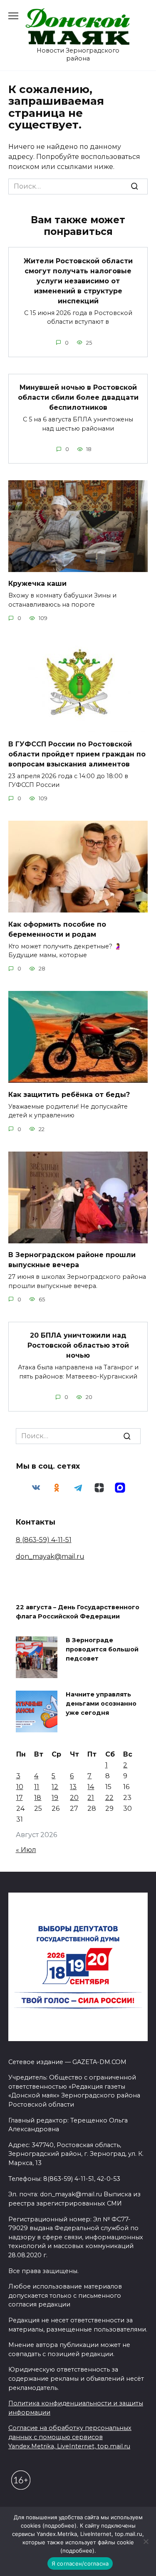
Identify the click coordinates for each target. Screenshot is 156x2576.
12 (55, 1787)
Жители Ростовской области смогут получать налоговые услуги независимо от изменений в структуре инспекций (78, 281)
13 (73, 1787)
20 (74, 1798)
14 (91, 1787)
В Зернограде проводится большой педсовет (102, 1650)
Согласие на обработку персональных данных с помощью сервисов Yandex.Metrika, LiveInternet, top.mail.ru (70, 2437)
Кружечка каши (37, 584)
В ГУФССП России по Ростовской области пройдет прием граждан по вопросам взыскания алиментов (77, 754)
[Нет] (146, 2541)
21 (91, 1798)
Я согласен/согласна (80, 2563)
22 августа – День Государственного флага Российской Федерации (78, 1612)
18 (38, 1798)
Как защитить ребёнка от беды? (69, 1094)
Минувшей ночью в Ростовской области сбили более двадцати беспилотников (78, 397)
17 (20, 1798)
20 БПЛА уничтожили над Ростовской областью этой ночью (78, 1345)
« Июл (26, 1850)
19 (55, 1798)
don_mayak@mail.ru (50, 1556)
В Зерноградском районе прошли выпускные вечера (72, 1260)
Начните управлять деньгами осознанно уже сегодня (101, 1704)
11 (37, 1787)
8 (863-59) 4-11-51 (44, 1540)
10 (20, 1787)
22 (109, 1798)
